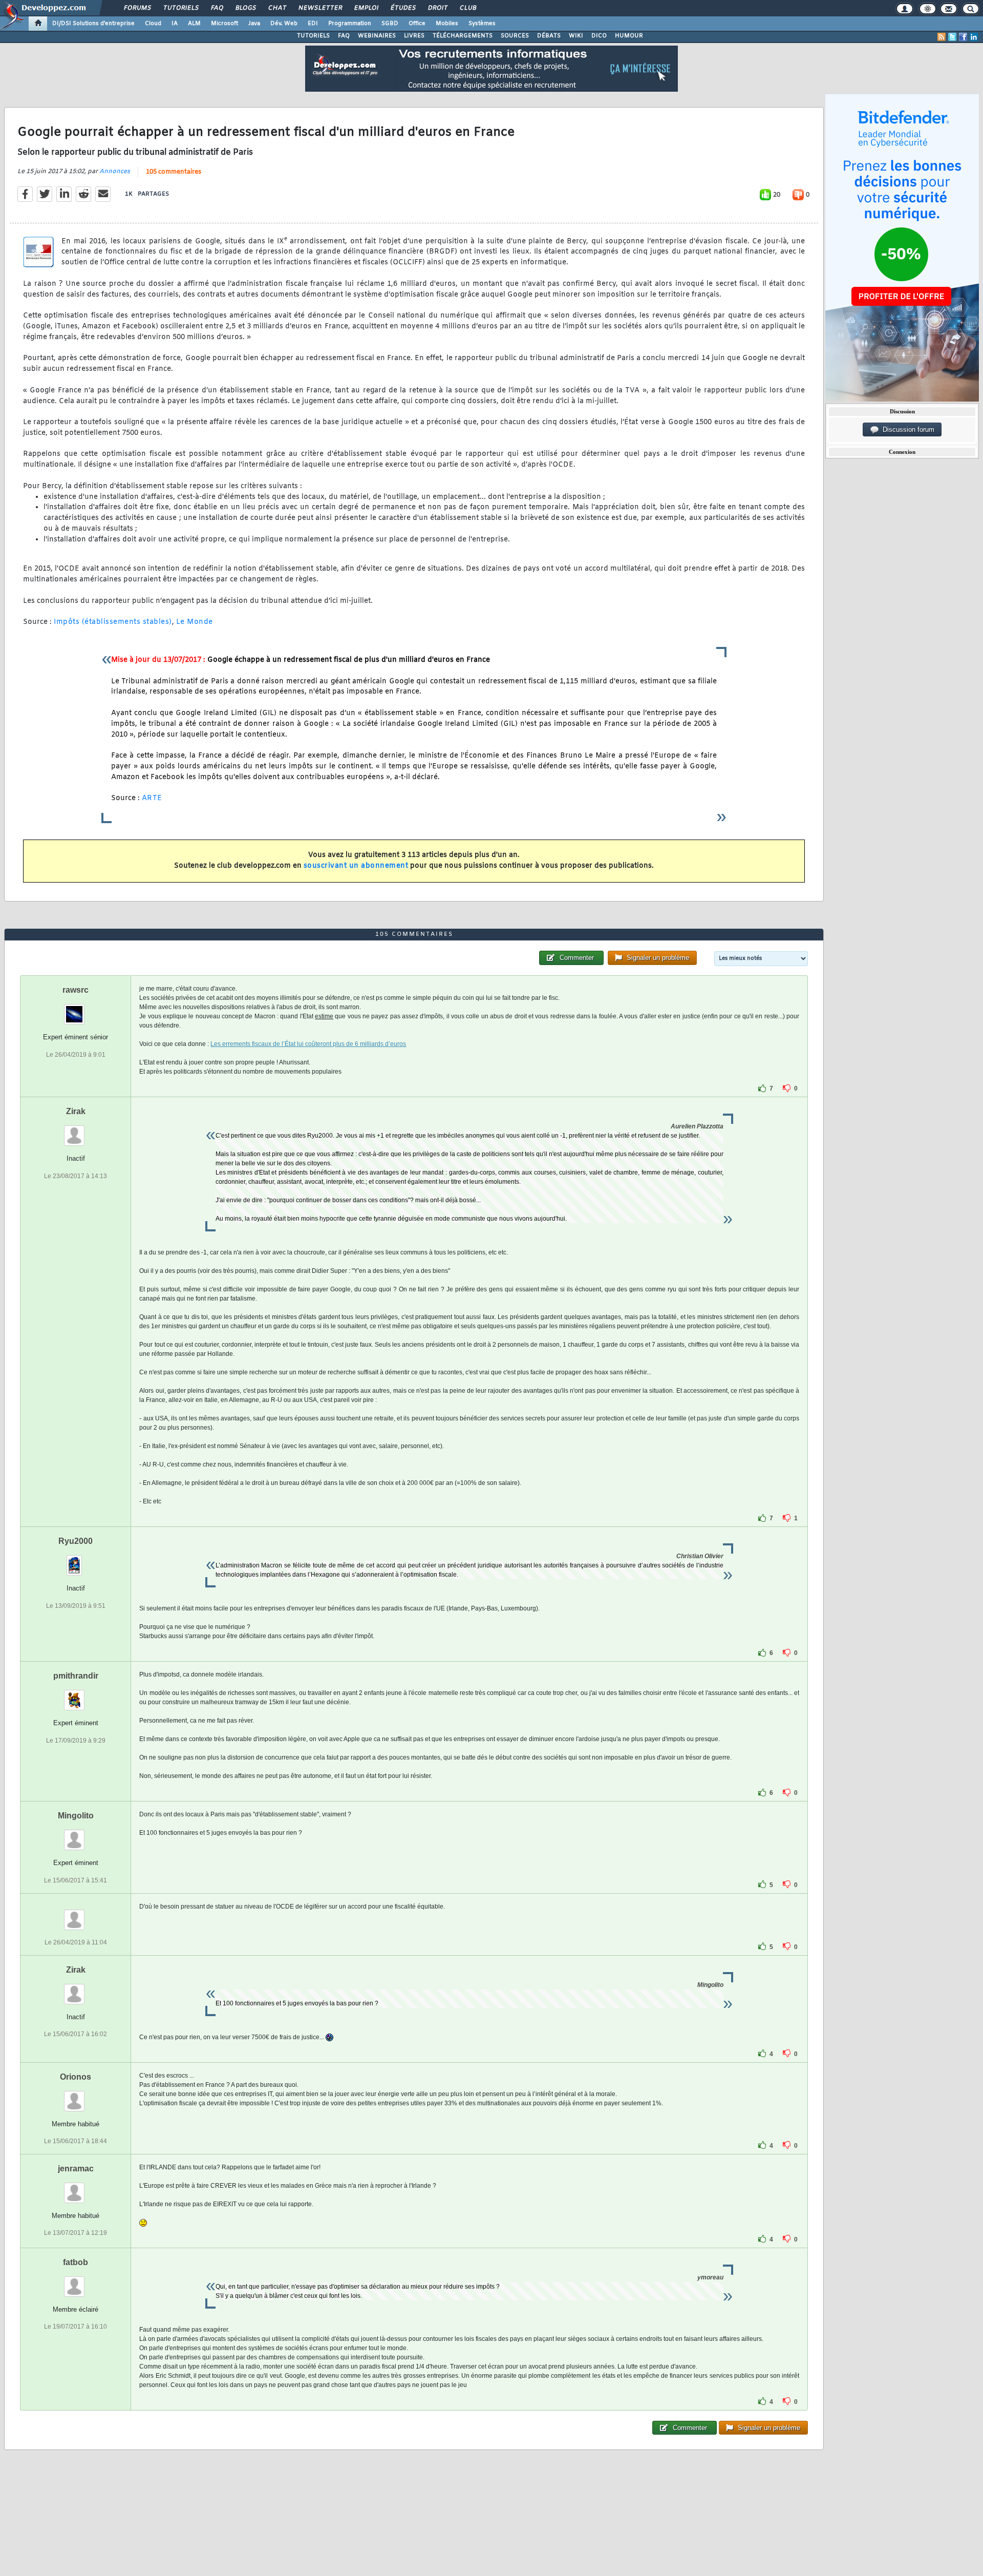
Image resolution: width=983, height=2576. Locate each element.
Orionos (76, 2077)
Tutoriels (180, 8)
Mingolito (76, 1816)
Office (417, 24)
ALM (194, 24)
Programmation (350, 24)
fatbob (76, 2262)
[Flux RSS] (942, 37)
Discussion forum (906, 430)
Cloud (153, 24)
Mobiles (447, 24)
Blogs (245, 8)
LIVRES (414, 36)
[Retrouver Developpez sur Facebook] (963, 37)
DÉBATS (549, 36)
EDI (313, 24)
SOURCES (515, 36)
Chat (277, 8)
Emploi (366, 8)
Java (254, 24)
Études (403, 8)
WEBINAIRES (377, 36)
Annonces (115, 172)
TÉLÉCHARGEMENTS (463, 36)
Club (467, 8)
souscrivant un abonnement (356, 866)
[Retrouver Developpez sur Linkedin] (974, 37)
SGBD (390, 24)
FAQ (217, 8)
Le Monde (195, 622)
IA (175, 24)
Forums (137, 8)
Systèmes (482, 24)
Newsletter (320, 8)
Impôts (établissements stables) (113, 622)
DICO (599, 36)
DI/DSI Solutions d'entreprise (93, 24)
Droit (437, 8)
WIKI (576, 36)
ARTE (152, 798)
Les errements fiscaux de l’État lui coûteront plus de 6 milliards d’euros (308, 1044)
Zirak (76, 1111)
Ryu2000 (76, 1541)
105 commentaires (174, 172)
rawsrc (76, 990)
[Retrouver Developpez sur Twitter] (952, 37)
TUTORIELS (313, 36)
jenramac (76, 2169)
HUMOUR (629, 36)
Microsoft (225, 24)
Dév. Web (284, 24)
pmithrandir (76, 1676)
